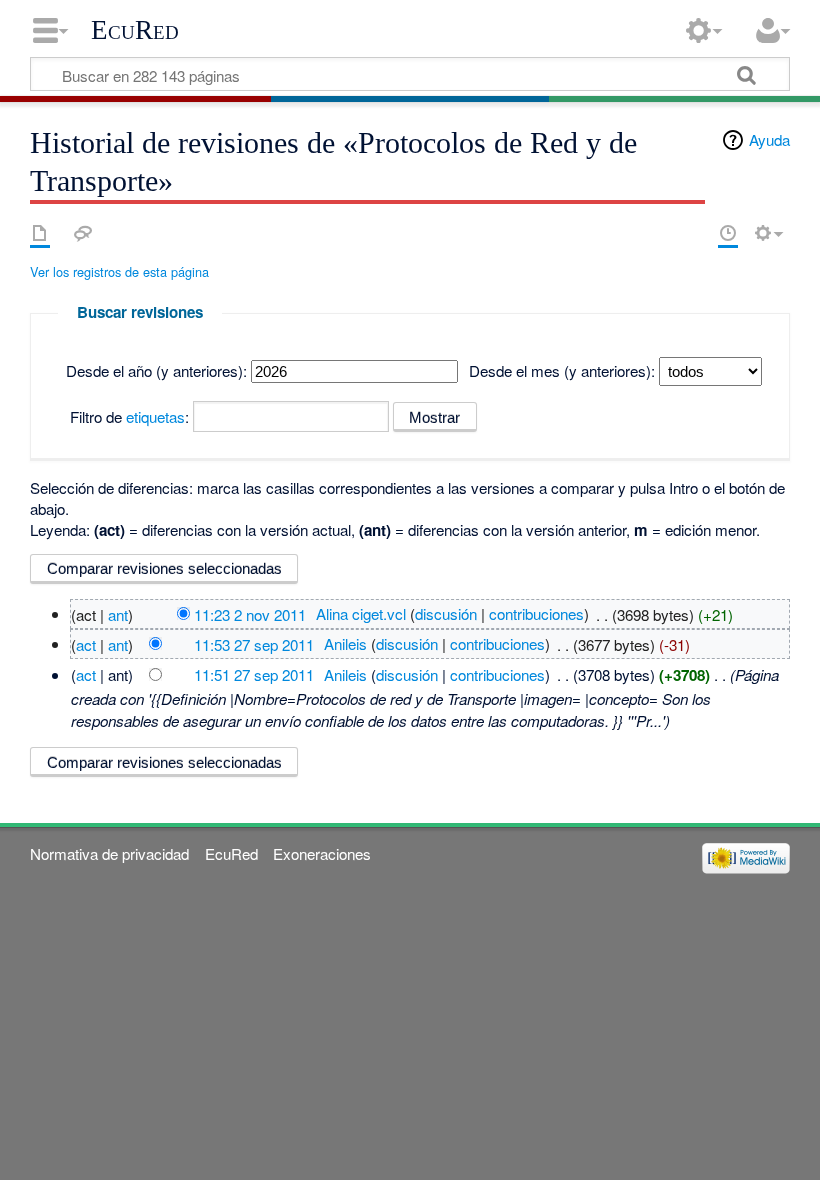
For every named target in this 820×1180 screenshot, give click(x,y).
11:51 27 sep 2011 (254, 674)
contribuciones (536, 613)
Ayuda (769, 139)
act (86, 643)
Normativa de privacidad (109, 853)
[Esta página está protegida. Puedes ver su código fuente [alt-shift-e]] (693, 233)
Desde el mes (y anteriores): (562, 370)
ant (118, 613)
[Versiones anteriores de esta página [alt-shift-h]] (728, 233)
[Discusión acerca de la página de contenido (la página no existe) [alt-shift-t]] (83, 233)
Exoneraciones (322, 853)
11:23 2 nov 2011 (250, 613)
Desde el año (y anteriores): (156, 370)
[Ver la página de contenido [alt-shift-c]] (40, 233)
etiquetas (155, 416)
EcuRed (135, 30)
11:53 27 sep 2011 (254, 643)
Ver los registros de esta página (119, 271)
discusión (446, 613)
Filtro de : (129, 416)
